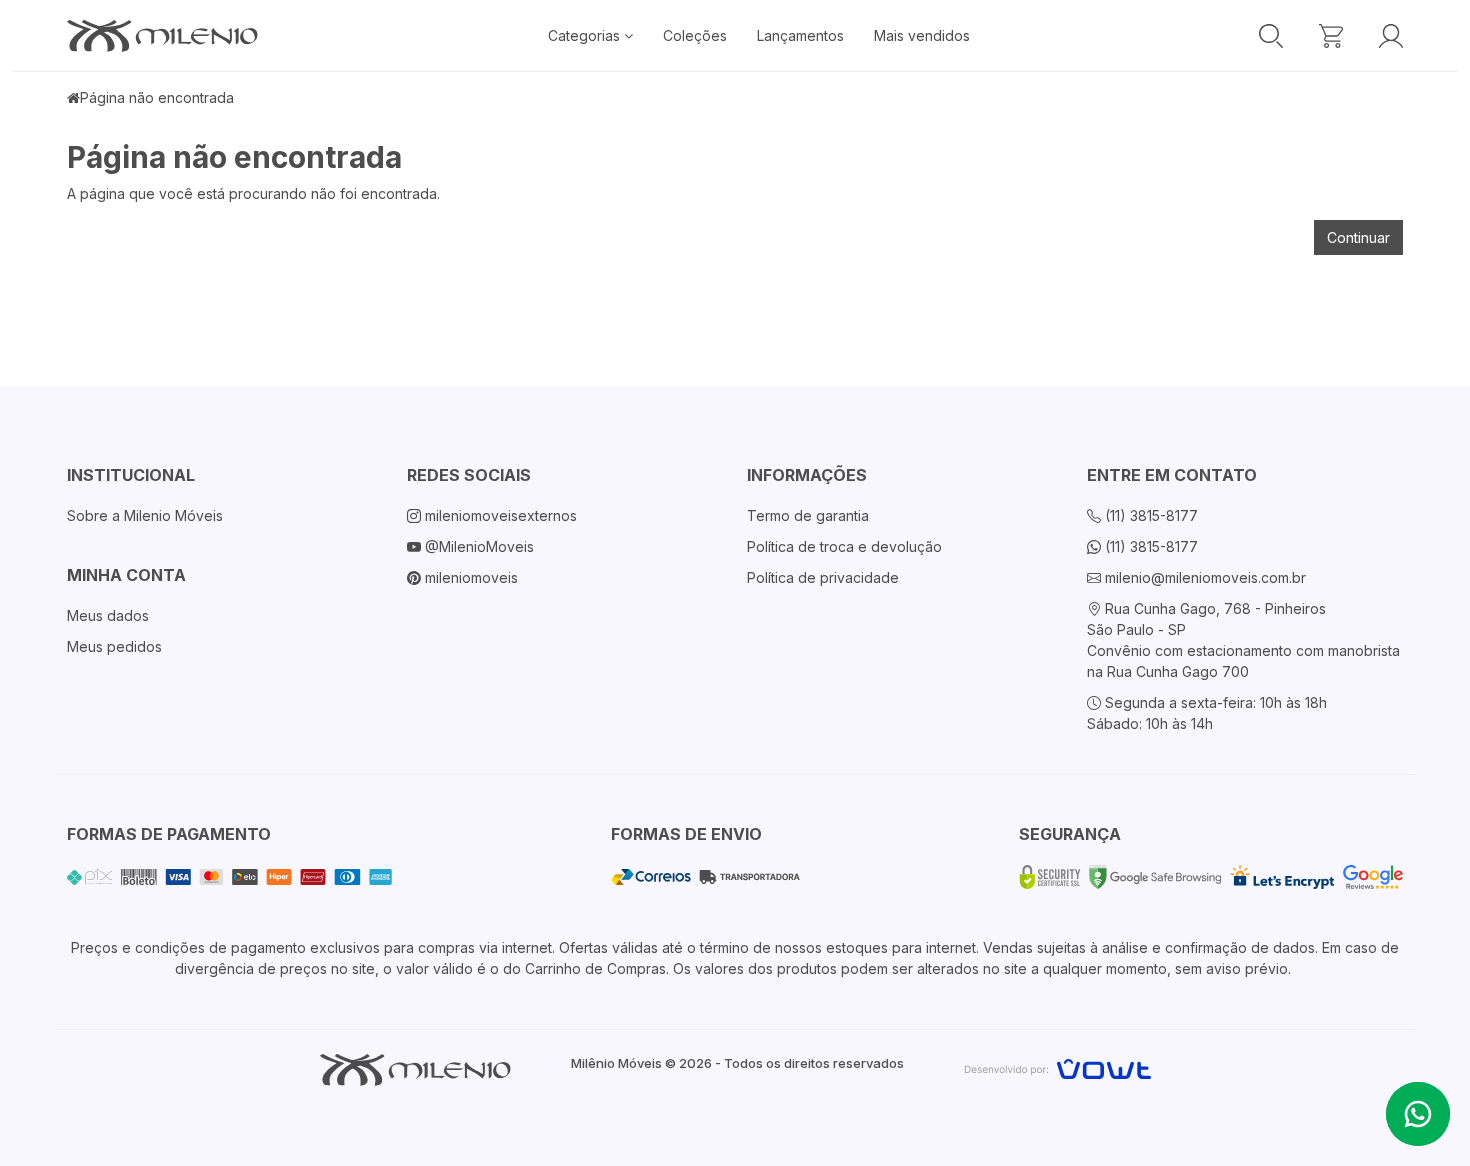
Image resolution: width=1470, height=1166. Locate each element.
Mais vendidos (922, 35)
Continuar (1358, 237)
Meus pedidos (114, 646)
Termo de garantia (808, 515)
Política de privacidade (823, 577)
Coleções (695, 35)
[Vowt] (1057, 1066)
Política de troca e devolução (844, 546)
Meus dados (108, 615)
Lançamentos (800, 35)
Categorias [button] (586, 35)
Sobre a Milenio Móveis (145, 515)
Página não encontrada (157, 97)
